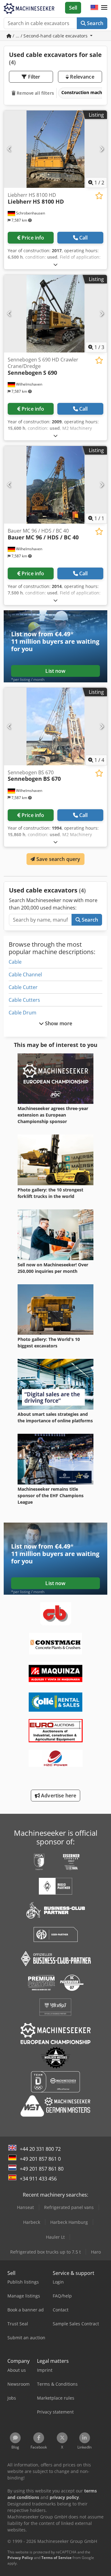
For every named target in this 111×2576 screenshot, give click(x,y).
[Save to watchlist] (99, 196)
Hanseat (25, 2207)
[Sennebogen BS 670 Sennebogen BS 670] (55, 726)
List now (55, 671)
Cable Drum (23, 1013)
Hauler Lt (55, 2237)
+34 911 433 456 (38, 2179)
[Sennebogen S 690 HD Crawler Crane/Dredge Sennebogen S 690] (55, 314)
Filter (34, 77)
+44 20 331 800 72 (40, 2149)
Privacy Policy (20, 2558)
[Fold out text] (55, 264)
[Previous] (9, 149)
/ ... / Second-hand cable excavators (50, 36)
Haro (96, 2252)
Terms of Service (56, 2558)
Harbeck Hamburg (69, 2222)
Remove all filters (35, 93)
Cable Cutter (23, 987)
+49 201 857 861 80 (42, 2169)
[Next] (102, 149)
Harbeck (32, 2222)
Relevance (82, 77)
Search (95, 23)
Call (84, 238)
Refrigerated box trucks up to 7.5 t (45, 2252)
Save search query (58, 859)
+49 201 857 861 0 (40, 2159)
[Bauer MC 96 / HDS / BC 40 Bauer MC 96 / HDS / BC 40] (55, 485)
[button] (104, 8)
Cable (15, 962)
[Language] (94, 8)
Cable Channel (25, 975)
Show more (58, 1023)
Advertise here (58, 1796)
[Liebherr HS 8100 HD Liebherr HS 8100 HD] (55, 149)
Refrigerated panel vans (69, 2207)
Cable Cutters (24, 1000)
